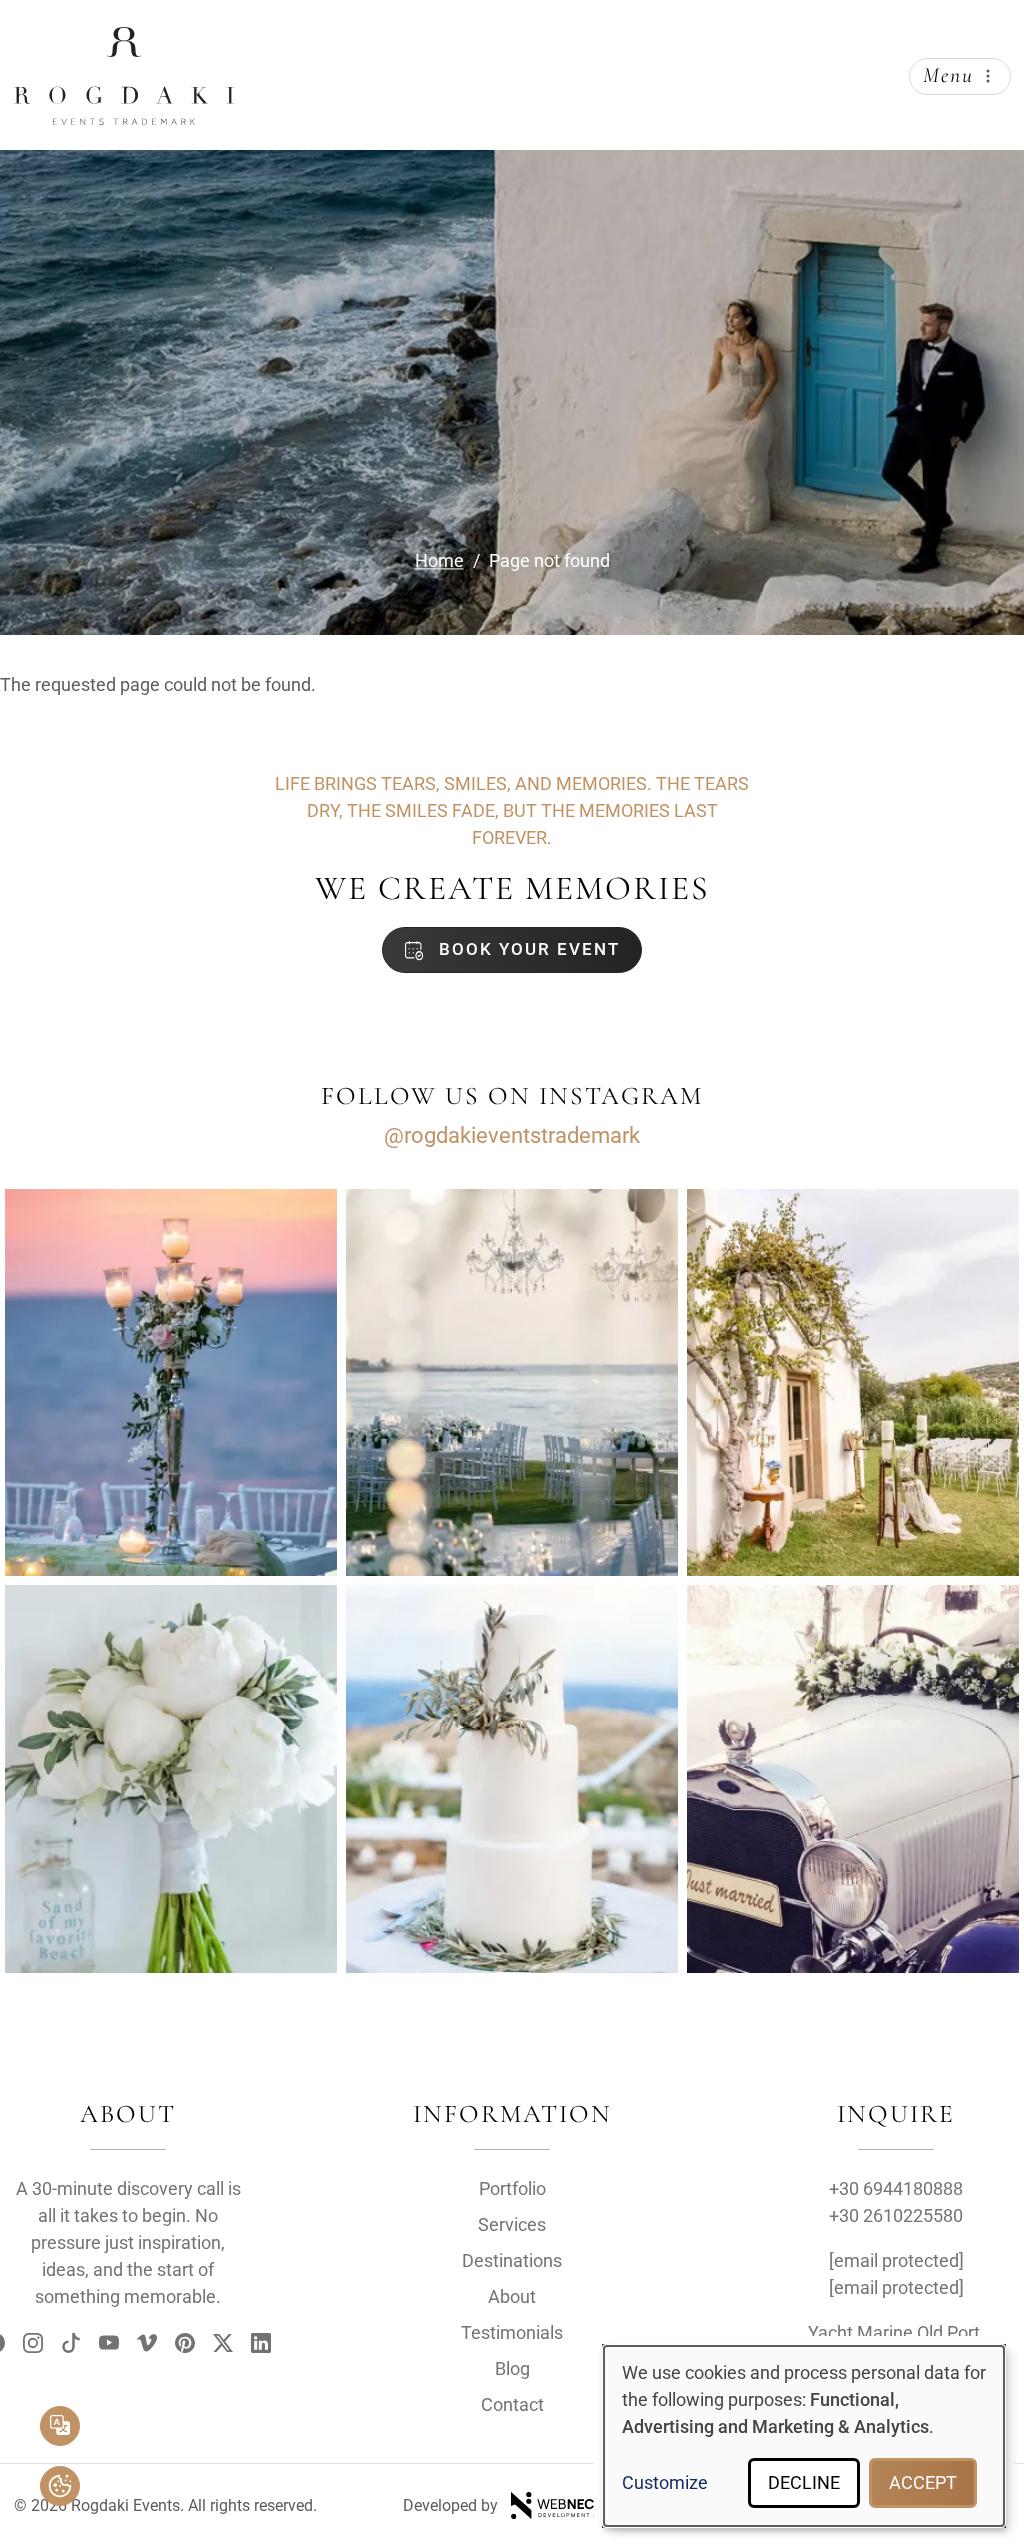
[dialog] (804, 2436)
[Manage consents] (60, 2486)
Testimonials (512, 2332)
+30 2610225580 (896, 2215)
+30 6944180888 (896, 2188)
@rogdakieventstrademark (512, 1135)
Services (512, 2224)
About (512, 2296)
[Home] (124, 43)
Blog (512, 2368)
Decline (804, 2482)
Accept (923, 2482)
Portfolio (512, 2188)
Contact (512, 2404)
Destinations (512, 2260)
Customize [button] (665, 2482)
